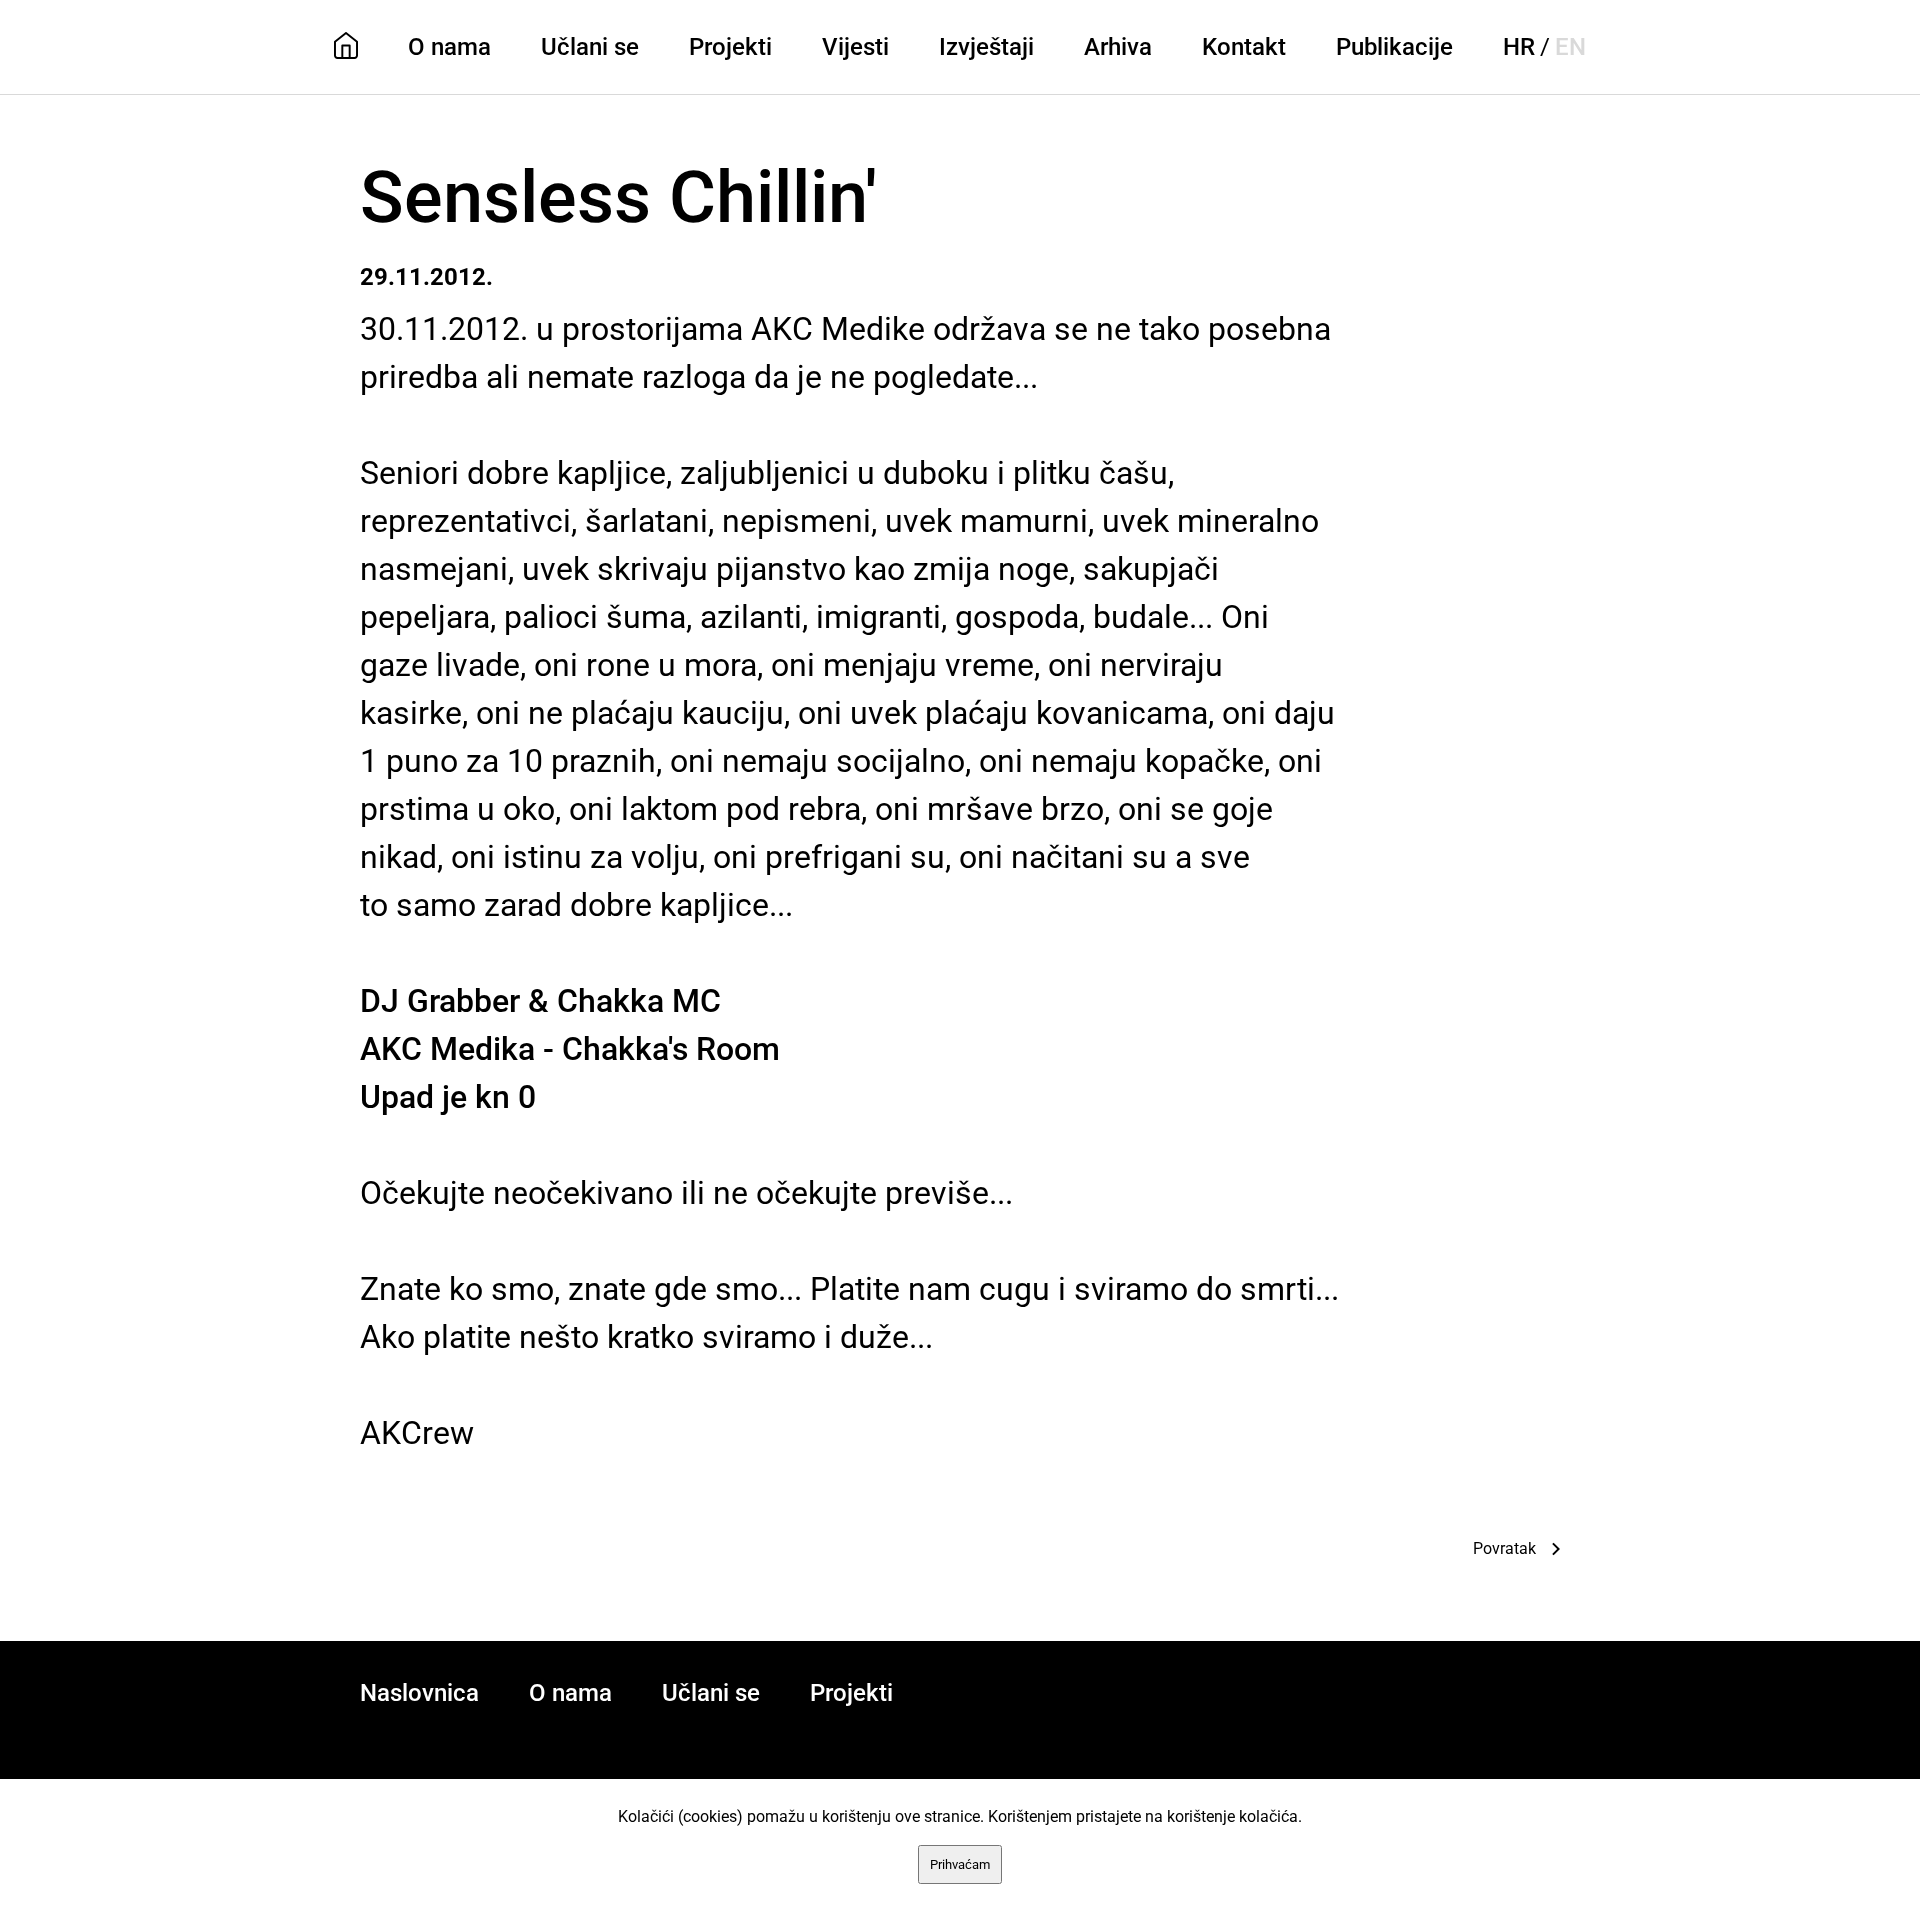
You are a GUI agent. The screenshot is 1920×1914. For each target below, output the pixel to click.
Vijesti (855, 47)
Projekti (730, 47)
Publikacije (1394, 47)
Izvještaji (986, 47)
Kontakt (1244, 47)
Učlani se (590, 47)
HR (1519, 47)
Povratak (1504, 1548)
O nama (449, 47)
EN (1570, 47)
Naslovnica (419, 1693)
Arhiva (1118, 47)
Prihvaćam (960, 1864)
